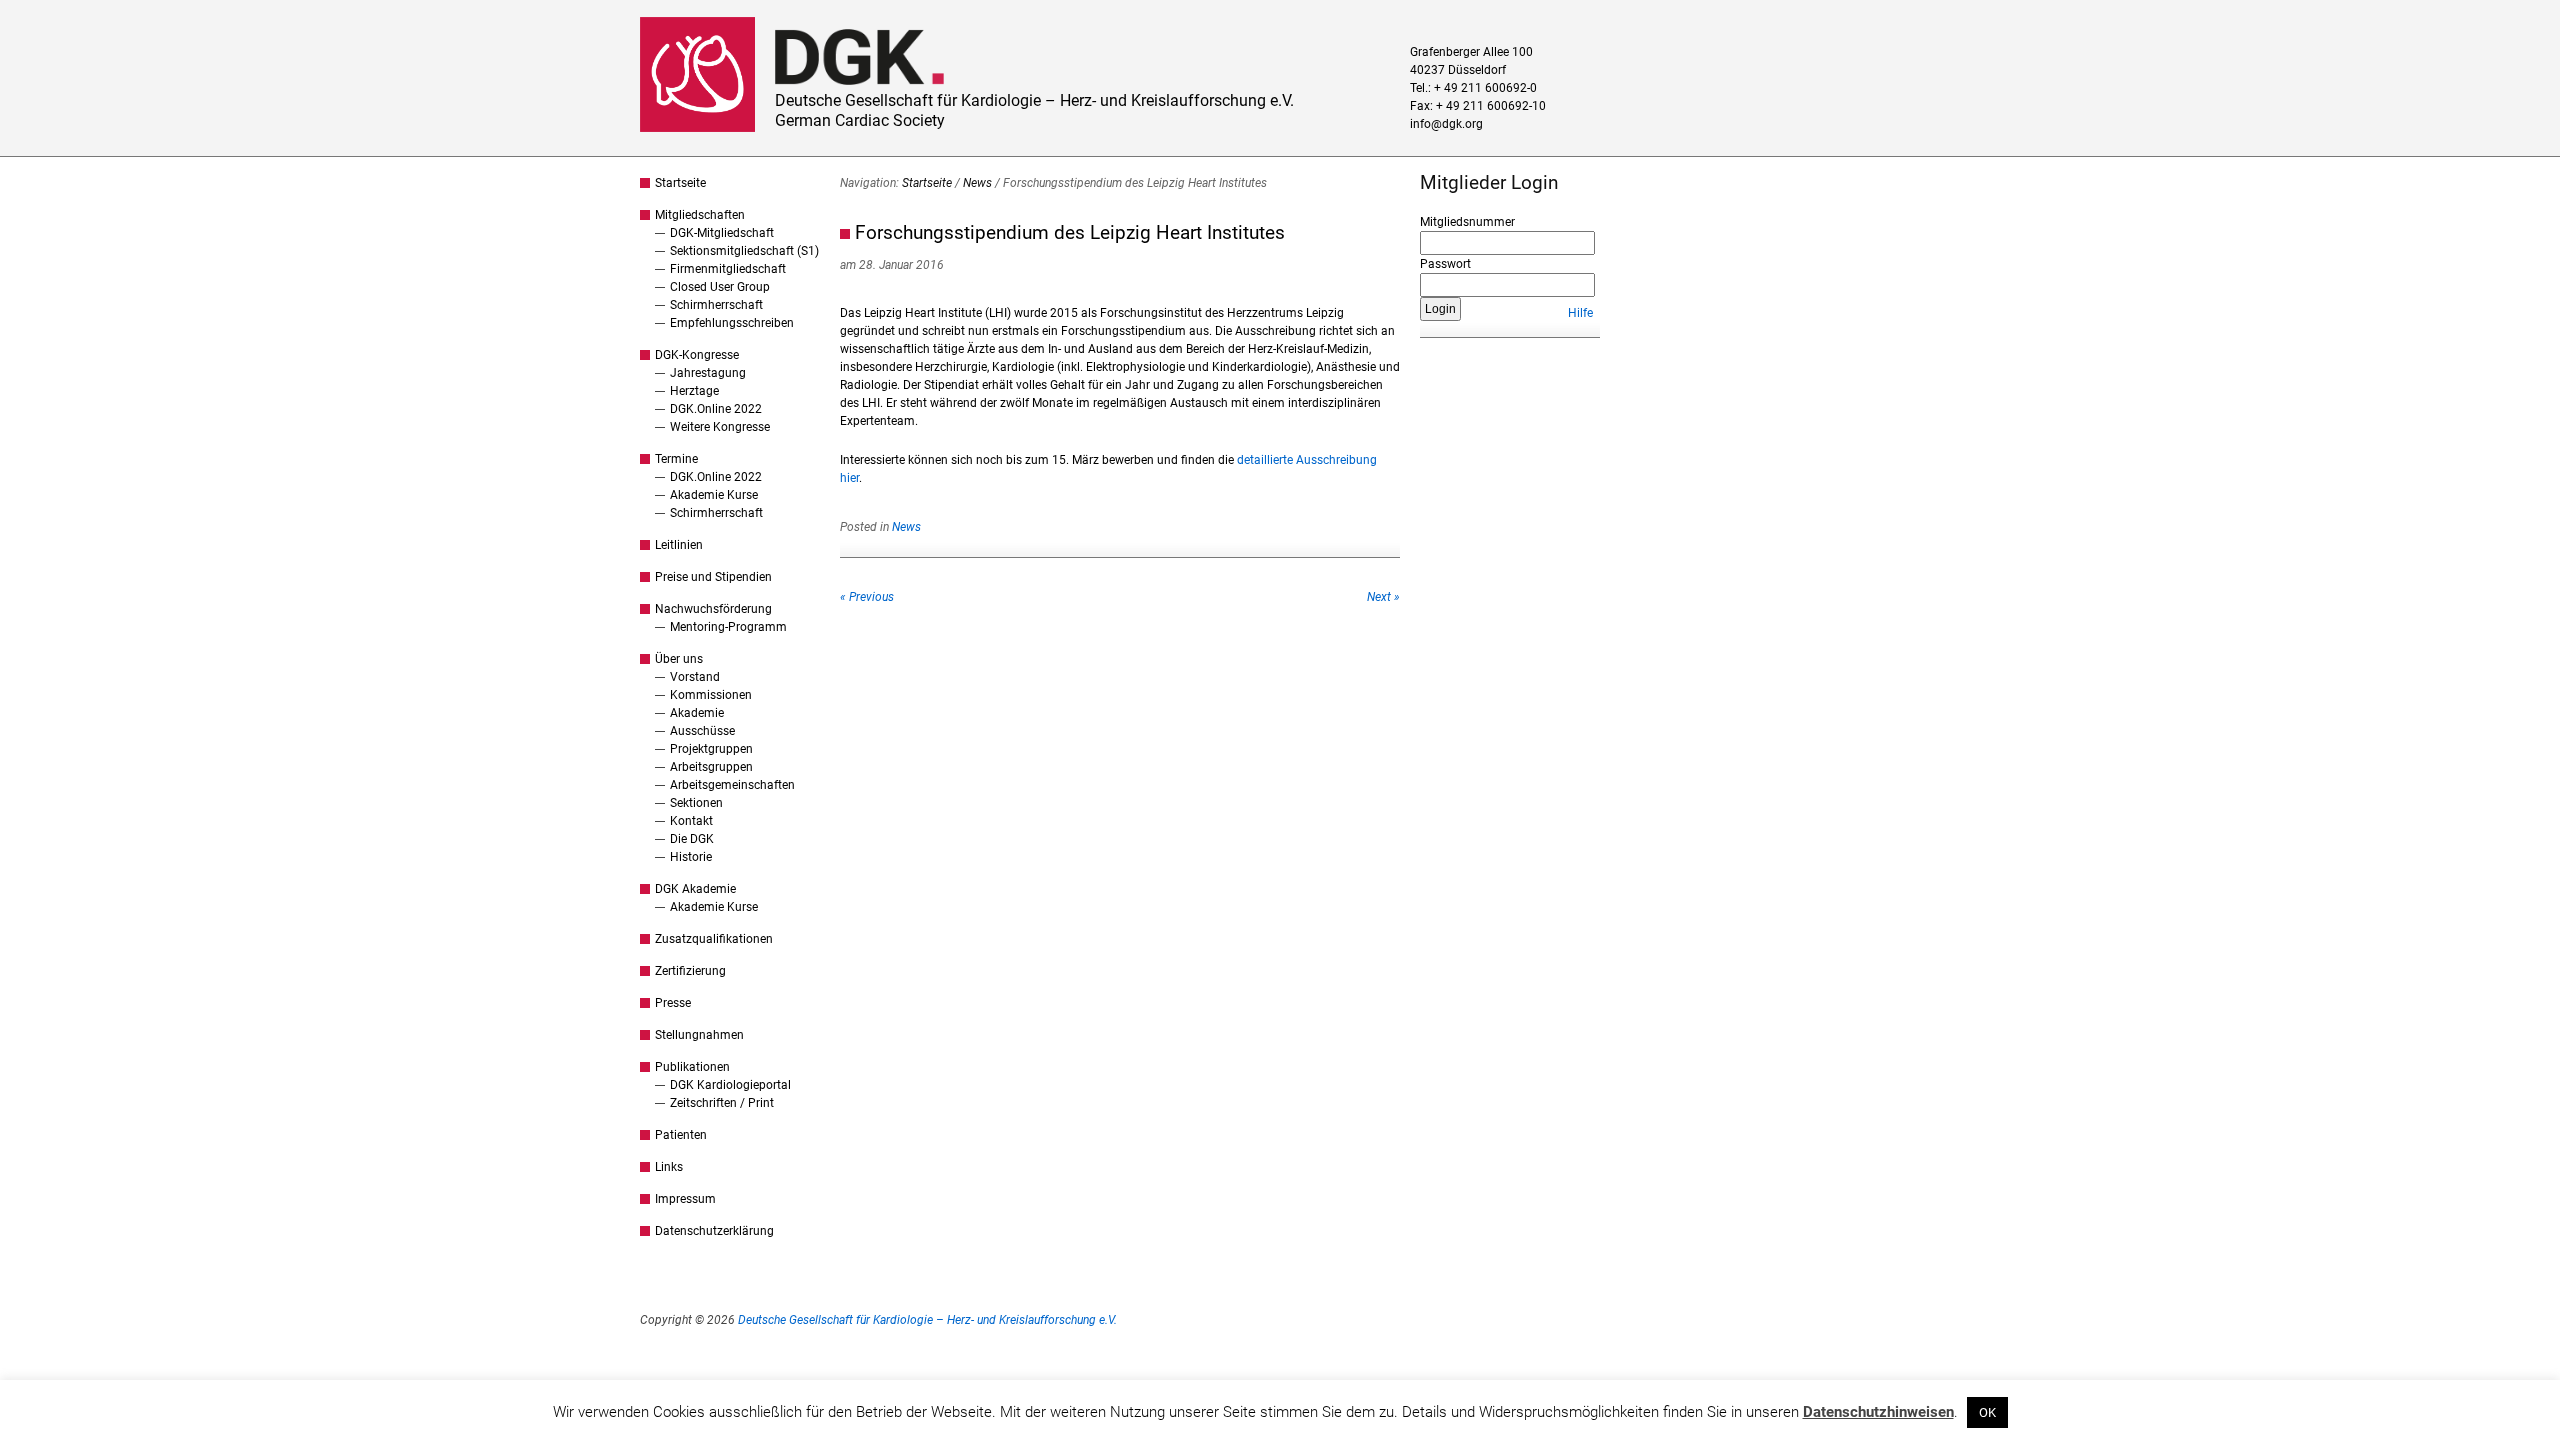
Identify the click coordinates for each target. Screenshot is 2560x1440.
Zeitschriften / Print (722, 1103)
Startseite (680, 183)
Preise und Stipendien (713, 577)
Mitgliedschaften (700, 215)
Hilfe (1580, 313)
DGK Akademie (695, 889)
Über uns (679, 659)
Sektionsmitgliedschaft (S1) (744, 251)
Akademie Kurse (714, 495)
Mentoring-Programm (728, 627)
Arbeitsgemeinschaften (732, 785)
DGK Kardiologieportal (730, 1085)
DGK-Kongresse (697, 355)
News (977, 183)
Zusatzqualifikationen (714, 939)
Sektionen (696, 803)
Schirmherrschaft (716, 305)
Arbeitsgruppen (711, 767)
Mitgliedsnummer (1467, 222)
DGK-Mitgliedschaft (722, 233)
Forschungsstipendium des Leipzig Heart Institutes (1070, 232)
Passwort (1445, 264)
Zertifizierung (690, 971)
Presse (673, 1003)
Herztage (694, 391)
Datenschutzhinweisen (1878, 1412)
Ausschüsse (702, 731)
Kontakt (691, 821)
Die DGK (692, 839)
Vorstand (695, 677)
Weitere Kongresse (720, 427)
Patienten (681, 1135)
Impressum (685, 1199)
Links (669, 1167)
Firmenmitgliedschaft (728, 269)
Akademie (697, 713)
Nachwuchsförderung (713, 609)
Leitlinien (679, 545)
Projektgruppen (711, 749)
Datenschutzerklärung (714, 1231)
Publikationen (692, 1067)
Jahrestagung (708, 373)
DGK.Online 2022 (716, 409)
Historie (691, 857)
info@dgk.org (1446, 124)
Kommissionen (711, 695)
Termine (676, 459)
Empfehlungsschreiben (732, 323)
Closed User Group (720, 287)
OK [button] (1987, 1412)
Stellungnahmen (699, 1035)
